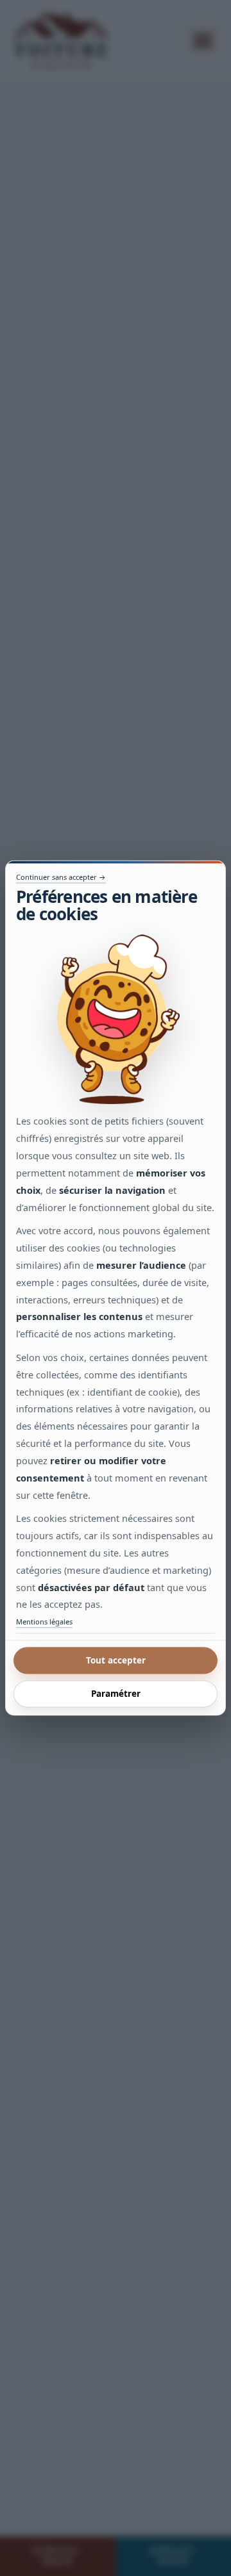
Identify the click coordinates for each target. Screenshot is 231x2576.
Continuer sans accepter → (61, 877)
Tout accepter (116, 1660)
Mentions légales (44, 1622)
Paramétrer (116, 1694)
